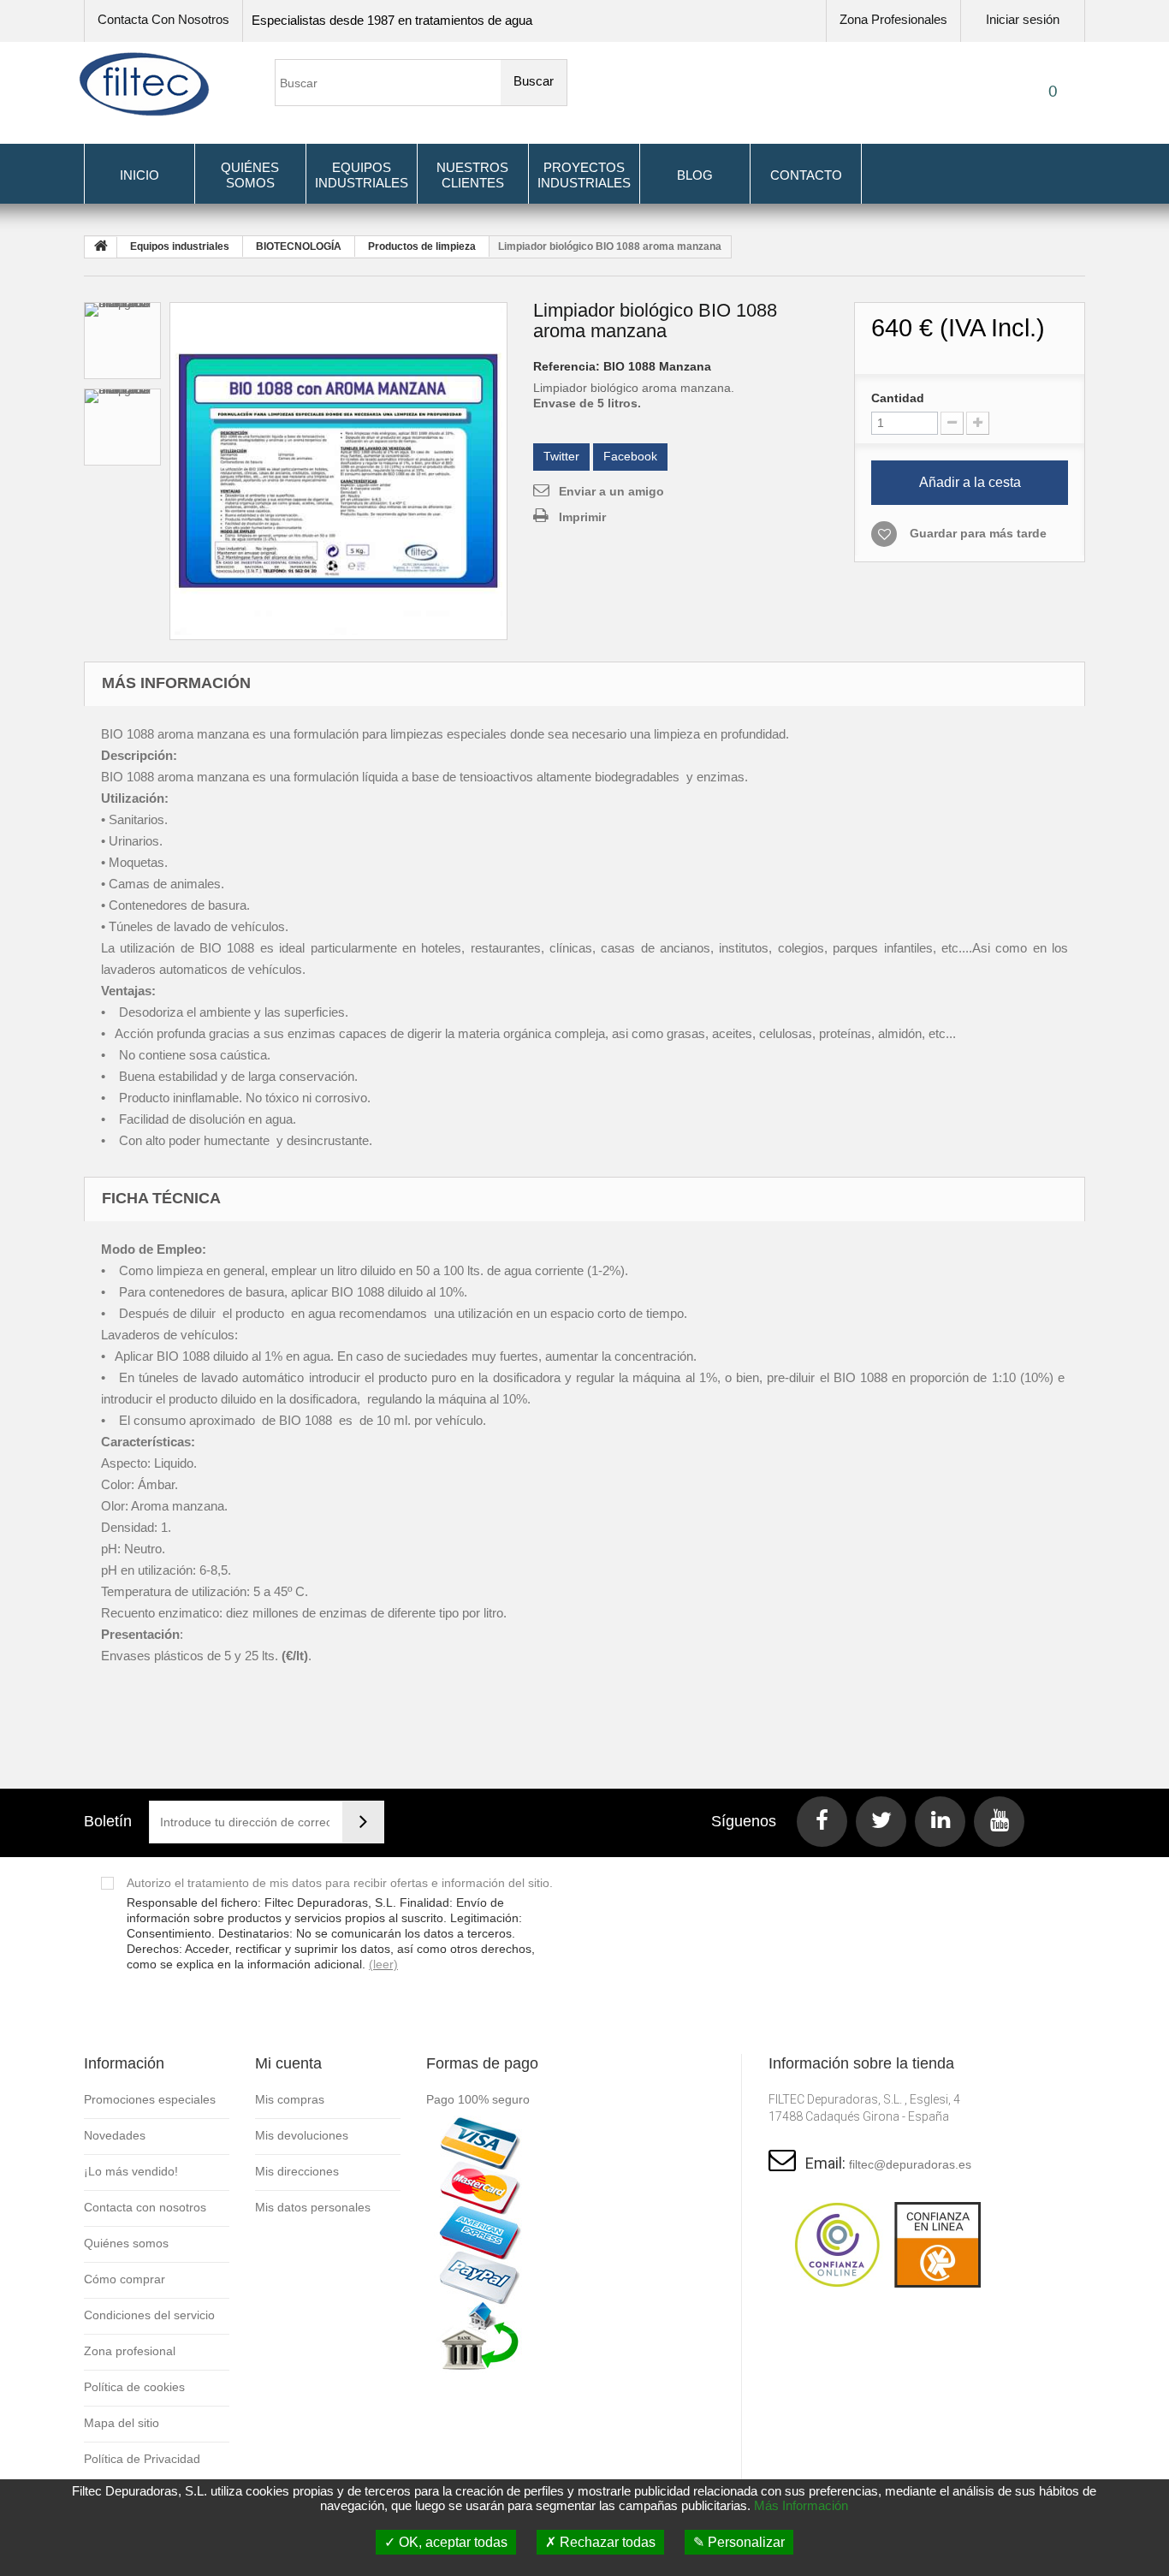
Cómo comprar (125, 2279)
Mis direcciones (297, 2171)
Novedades (115, 2135)
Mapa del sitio (122, 2423)
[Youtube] (999, 1822)
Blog (695, 175)
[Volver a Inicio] (101, 247)
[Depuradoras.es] (144, 84)
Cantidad (898, 398)
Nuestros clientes (472, 175)
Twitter (561, 456)
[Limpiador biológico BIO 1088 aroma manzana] (338, 471)
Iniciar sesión (1023, 19)
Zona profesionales (893, 19)
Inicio (139, 175)
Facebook (630, 456)
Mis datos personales (313, 2207)
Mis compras (290, 2099)
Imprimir (582, 517)
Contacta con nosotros (163, 19)
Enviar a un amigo (611, 491)
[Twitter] (881, 1822)
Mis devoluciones (302, 2135)
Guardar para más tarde (978, 533)
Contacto (806, 175)
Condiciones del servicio (149, 2315)
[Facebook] (822, 1822)
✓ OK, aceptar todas (446, 2542)
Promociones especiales (150, 2099)
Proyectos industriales (584, 175)
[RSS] (940, 1822)
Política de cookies (134, 2387)
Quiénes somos (250, 175)
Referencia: (567, 366)
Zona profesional (130, 2351)
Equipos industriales (362, 175)
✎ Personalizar (739, 2542)
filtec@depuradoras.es (910, 2164)
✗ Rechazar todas (600, 2542)
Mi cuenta (288, 2063)
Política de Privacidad (142, 2459)
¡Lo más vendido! (131, 2171)
